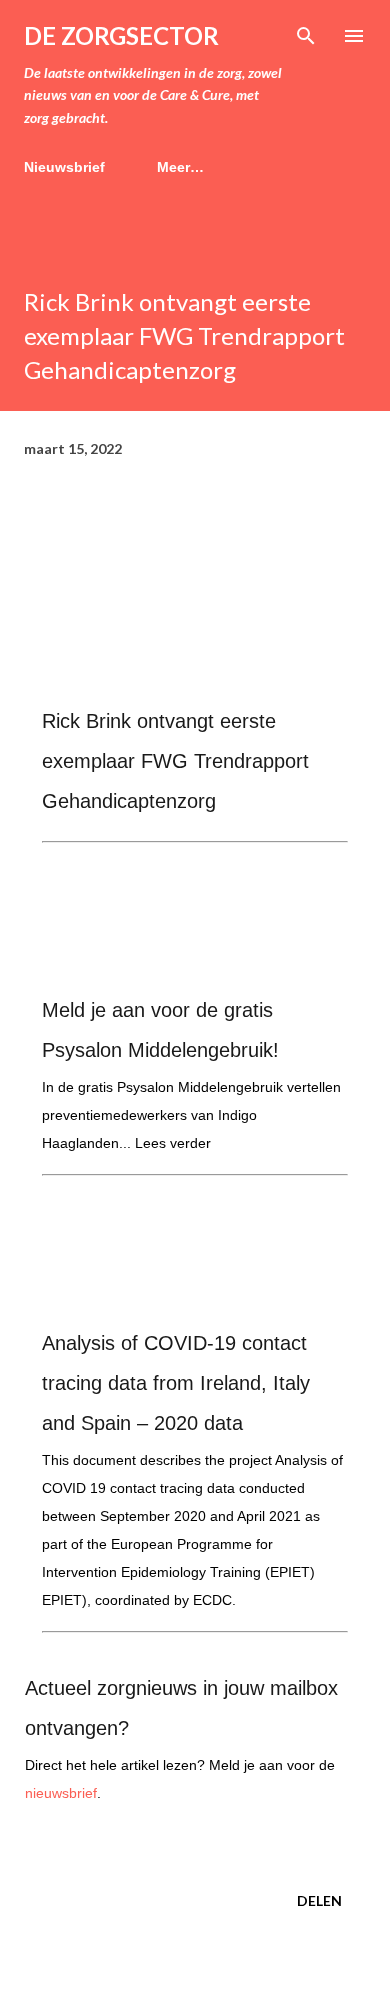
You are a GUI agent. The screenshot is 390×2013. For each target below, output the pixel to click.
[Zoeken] (306, 36)
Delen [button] (319, 1900)
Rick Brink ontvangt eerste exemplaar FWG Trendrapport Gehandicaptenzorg (175, 761)
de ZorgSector (121, 35)
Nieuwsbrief (64, 167)
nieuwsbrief (61, 1793)
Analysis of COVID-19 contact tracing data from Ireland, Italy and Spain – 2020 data (176, 1383)
